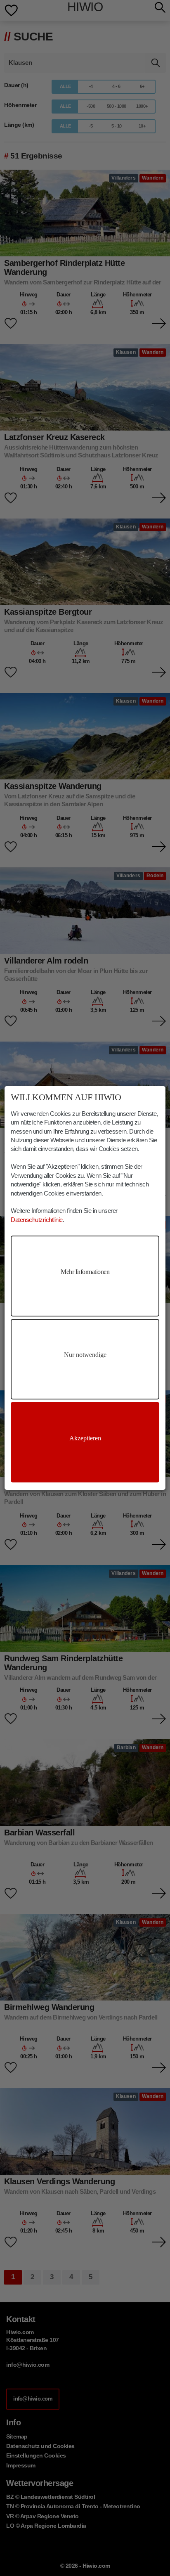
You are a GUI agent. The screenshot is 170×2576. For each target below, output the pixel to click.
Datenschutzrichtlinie (37, 1220)
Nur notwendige (85, 1355)
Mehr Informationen (85, 1272)
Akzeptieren (85, 1438)
